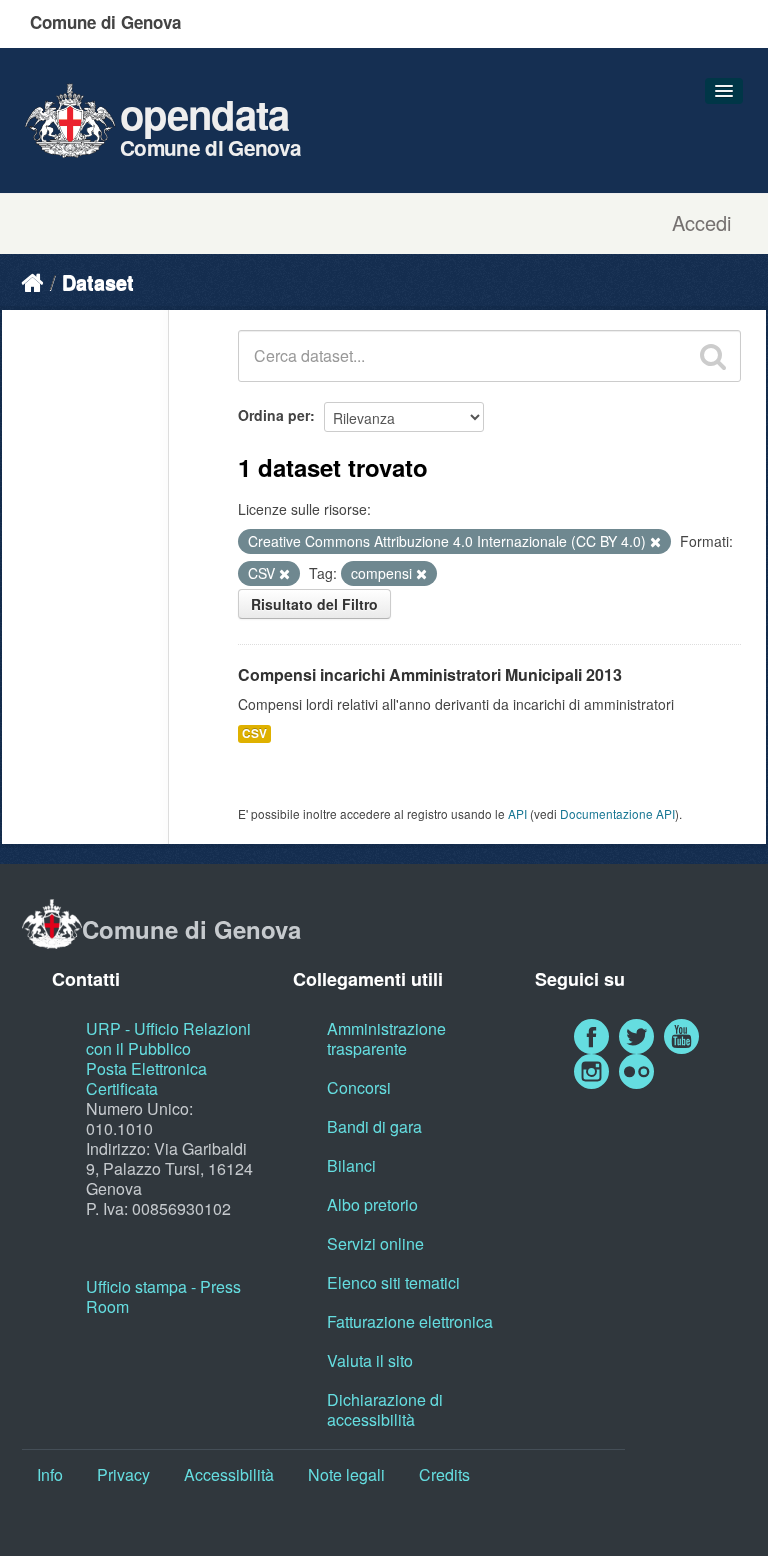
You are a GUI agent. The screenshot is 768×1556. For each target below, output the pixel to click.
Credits (444, 1474)
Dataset (98, 281)
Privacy (123, 1474)
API (517, 813)
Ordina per (274, 415)
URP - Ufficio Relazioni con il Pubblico (168, 1038)
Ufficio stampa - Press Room (163, 1296)
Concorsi (359, 1087)
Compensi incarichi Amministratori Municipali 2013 (430, 674)
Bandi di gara (374, 1126)
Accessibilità (229, 1474)
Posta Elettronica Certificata (146, 1078)
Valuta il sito (370, 1360)
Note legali (346, 1474)
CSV (254, 733)
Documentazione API (617, 813)
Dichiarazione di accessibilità (385, 1409)
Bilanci (351, 1165)
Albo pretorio (372, 1204)
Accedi (701, 223)
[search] (713, 356)
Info (50, 1474)
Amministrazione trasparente (386, 1038)
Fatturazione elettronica (410, 1321)
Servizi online (375, 1243)
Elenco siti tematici (393, 1282)
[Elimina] (655, 542)
